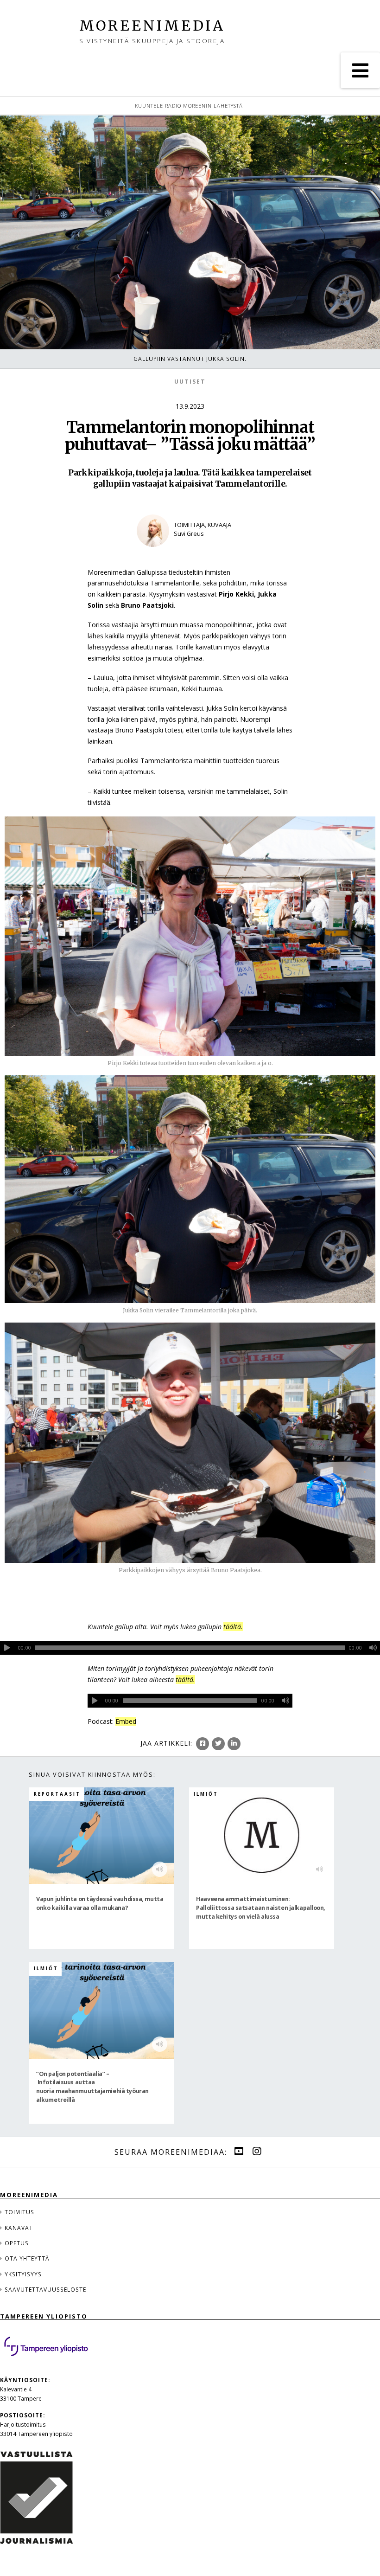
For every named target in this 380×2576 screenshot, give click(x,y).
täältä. (233, 1627)
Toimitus (19, 2212)
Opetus (17, 2243)
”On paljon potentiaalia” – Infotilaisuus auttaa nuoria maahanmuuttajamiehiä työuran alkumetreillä (92, 2087)
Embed (126, 1721)
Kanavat (19, 2228)
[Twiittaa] (218, 1744)
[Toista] (7, 1648)
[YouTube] (239, 2151)
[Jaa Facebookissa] (203, 1744)
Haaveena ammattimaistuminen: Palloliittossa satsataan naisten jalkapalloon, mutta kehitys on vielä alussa (261, 1907)
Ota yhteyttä (27, 2258)
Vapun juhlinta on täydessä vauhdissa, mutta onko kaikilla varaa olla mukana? (100, 1903)
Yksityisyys (23, 2274)
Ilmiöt (206, 1794)
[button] (360, 70)
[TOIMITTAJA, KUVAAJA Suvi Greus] (190, 553)
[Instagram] (257, 2151)
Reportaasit (57, 1794)
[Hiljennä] (373, 1648)
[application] (190, 1648)
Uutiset (190, 382)
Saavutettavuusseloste (45, 2289)
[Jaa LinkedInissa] (234, 1744)
